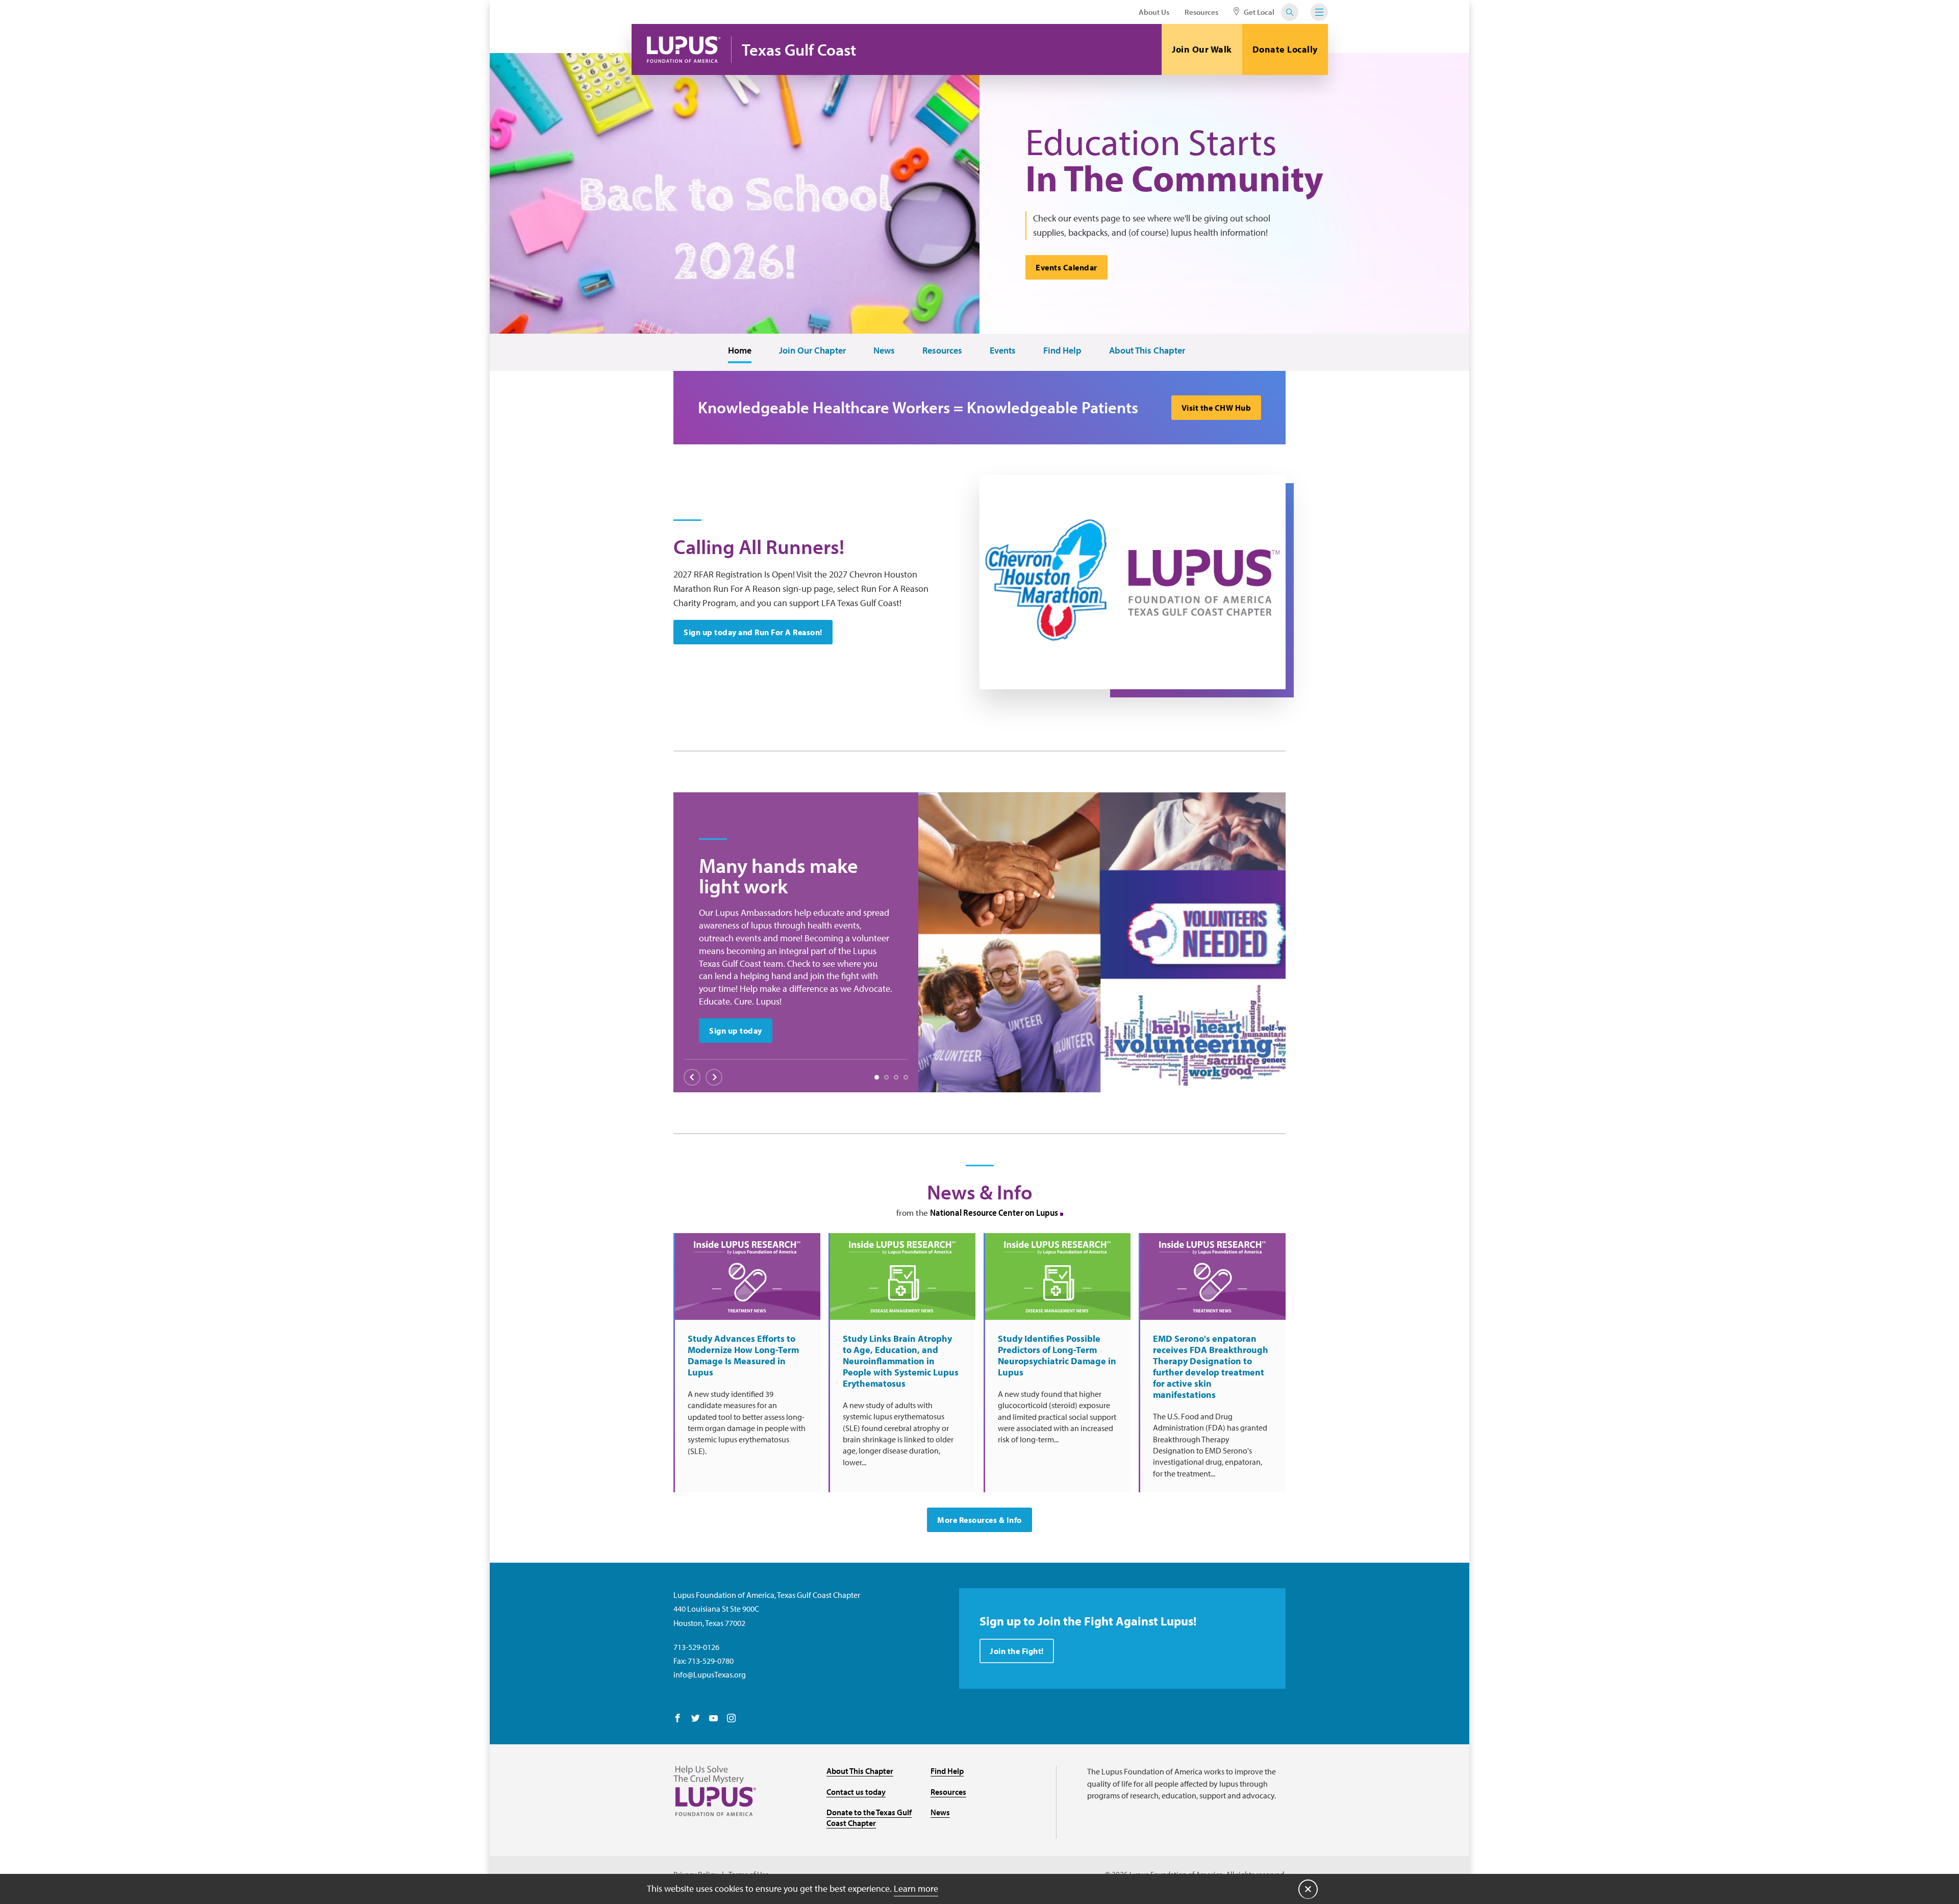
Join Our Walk (1202, 49)
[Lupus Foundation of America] (684, 49)
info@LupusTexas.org (710, 1674)
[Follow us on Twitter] (696, 1719)
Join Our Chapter (812, 351)
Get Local (1258, 12)
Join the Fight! (1017, 1651)
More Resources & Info (979, 1520)
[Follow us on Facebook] (678, 1719)
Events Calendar (1066, 267)
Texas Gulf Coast (799, 50)
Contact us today (856, 1792)
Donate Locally (1285, 49)
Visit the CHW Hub (1216, 408)
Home (740, 351)
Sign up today (736, 1031)
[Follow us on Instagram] (731, 1719)
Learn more (916, 1888)
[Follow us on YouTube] (713, 1719)
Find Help (1062, 351)
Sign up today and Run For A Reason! (753, 632)
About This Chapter (1147, 351)
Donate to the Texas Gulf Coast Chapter (869, 1818)
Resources (1201, 12)
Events (1003, 351)
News (884, 351)
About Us (1154, 12)
